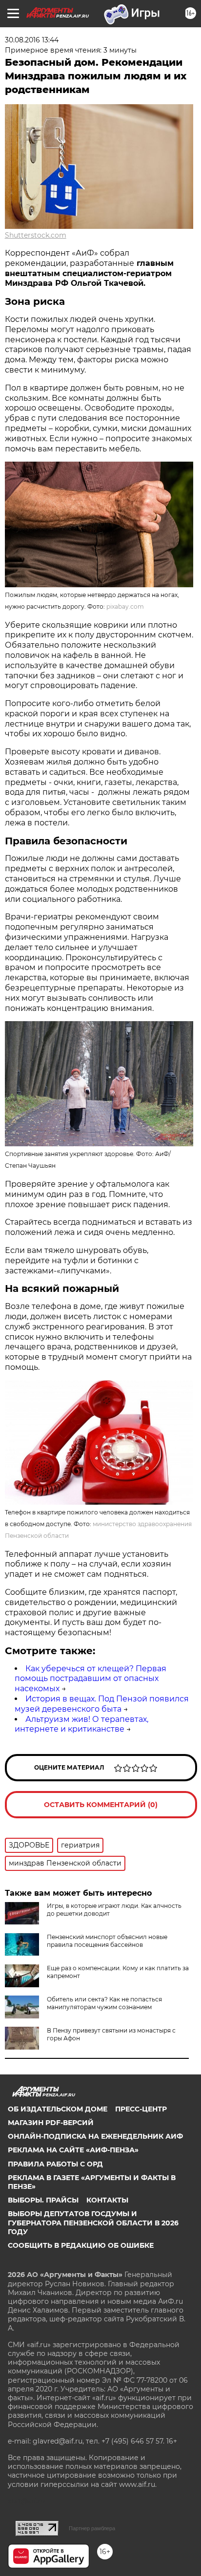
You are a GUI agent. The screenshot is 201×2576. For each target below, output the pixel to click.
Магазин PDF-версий (51, 2123)
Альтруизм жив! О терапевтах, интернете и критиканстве (81, 1724)
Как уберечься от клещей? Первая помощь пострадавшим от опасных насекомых (90, 1679)
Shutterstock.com (36, 235)
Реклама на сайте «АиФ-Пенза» (73, 2150)
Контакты (107, 2200)
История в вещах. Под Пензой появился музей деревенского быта (102, 1704)
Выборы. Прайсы (43, 2200)
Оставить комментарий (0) (101, 1805)
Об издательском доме (58, 2109)
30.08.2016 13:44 (32, 40)
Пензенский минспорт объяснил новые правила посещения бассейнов (107, 1941)
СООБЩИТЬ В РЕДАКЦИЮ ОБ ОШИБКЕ (81, 2245)
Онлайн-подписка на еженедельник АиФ (95, 2136)
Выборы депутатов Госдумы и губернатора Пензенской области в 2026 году (93, 2222)
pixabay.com (125, 607)
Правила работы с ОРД (55, 2164)
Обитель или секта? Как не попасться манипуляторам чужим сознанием (104, 2003)
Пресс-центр (141, 2109)
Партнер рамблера (92, 2528)
